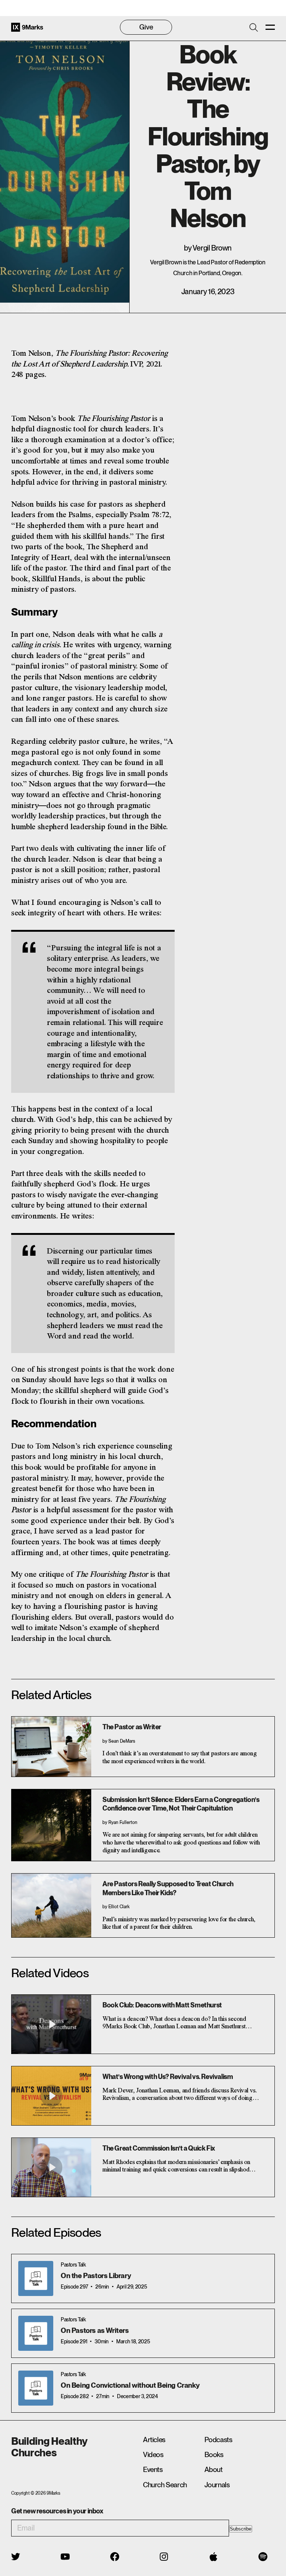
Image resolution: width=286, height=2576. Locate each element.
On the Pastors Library (96, 2276)
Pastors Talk (73, 2264)
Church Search (165, 2485)
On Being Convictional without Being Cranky (130, 2385)
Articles (154, 2440)
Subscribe (241, 2529)
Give (146, 27)
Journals (217, 2485)
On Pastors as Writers (95, 2330)
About (214, 2470)
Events (153, 2470)
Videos (153, 2455)
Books (214, 2455)
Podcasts (218, 2440)
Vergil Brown (212, 248)
